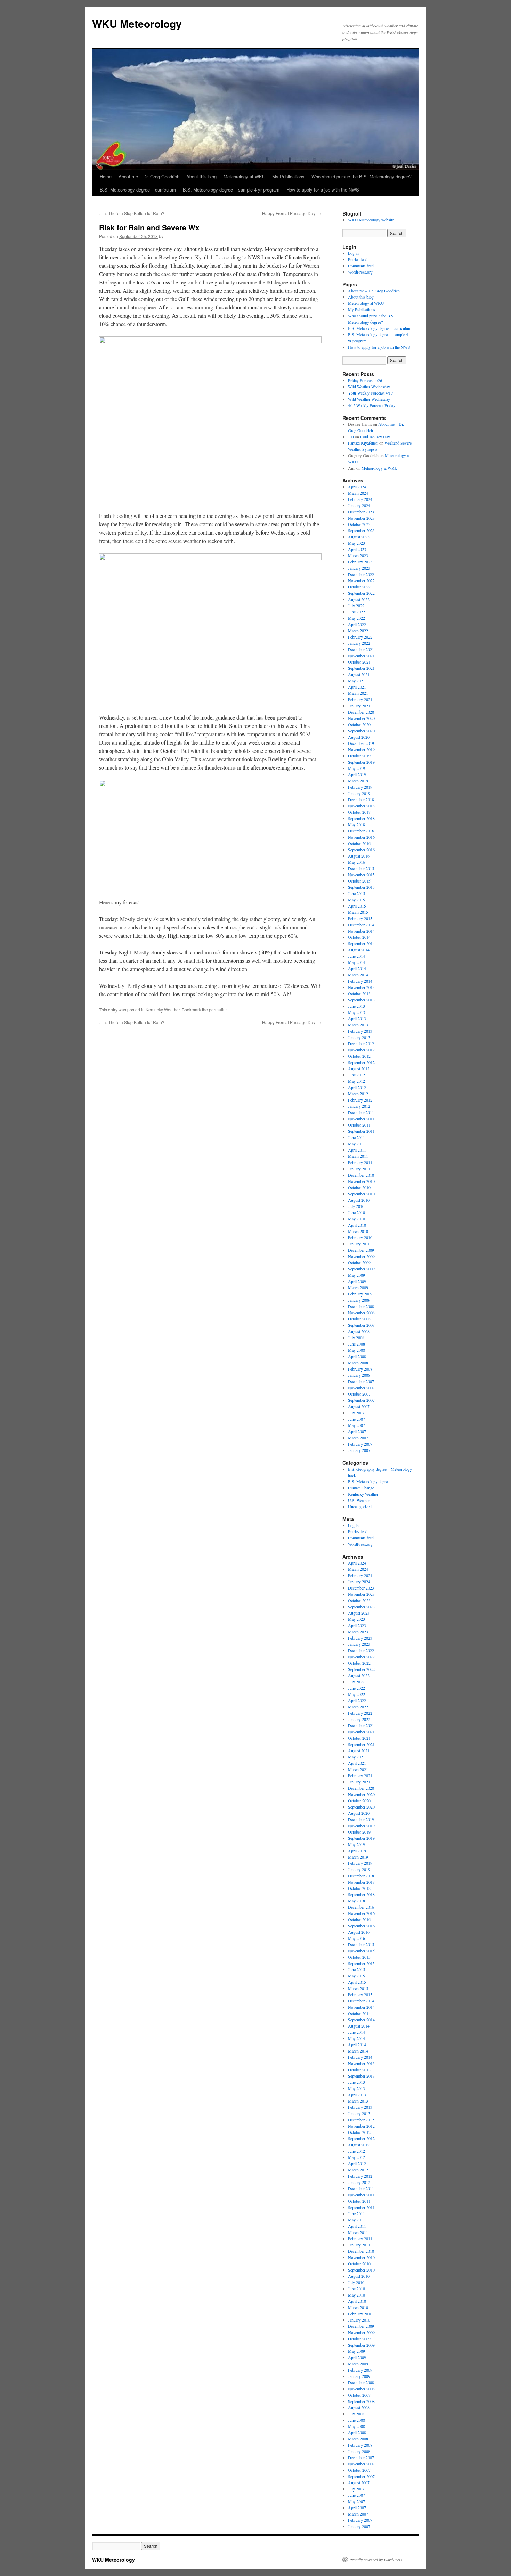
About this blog (201, 176)
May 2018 (356, 824)
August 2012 (359, 1068)
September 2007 (361, 1400)
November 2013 (361, 987)
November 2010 (361, 1181)
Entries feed (358, 259)
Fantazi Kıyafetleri (363, 443)
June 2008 (356, 1344)
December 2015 (361, 868)
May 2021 (356, 681)
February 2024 (360, 499)
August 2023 (359, 537)
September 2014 (361, 943)
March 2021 (358, 693)
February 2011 (360, 1162)
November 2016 (361, 837)
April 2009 (357, 1281)
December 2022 (361, 574)
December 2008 (361, 1306)
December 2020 (361, 712)
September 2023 (361, 530)
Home (106, 176)
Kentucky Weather (163, 1010)
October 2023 (359, 524)
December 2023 (361, 512)
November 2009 (361, 1256)
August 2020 (359, 737)
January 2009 (359, 1300)
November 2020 (361, 718)
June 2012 (356, 1075)
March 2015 (358, 912)
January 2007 (359, 1450)
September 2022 (361, 593)
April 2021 (357, 687)
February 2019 (360, 787)
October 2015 (359, 881)
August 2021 (359, 674)
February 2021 (360, 699)
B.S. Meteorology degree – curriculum (138, 190)
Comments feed (361, 266)
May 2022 (356, 618)
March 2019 (358, 781)
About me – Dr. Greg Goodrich (149, 176)
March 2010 (358, 1231)
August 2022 (359, 599)
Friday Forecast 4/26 (365, 380)
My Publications (288, 176)
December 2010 (361, 1175)
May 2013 (356, 1012)
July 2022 (356, 606)
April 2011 (357, 1150)
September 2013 (361, 1000)
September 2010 (361, 1194)
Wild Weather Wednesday (369, 387)
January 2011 (359, 1169)
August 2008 (359, 1331)
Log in (353, 253)
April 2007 (357, 1431)
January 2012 (359, 1106)
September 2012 (361, 1062)
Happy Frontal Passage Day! (292, 213)
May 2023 (356, 543)
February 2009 (360, 1294)
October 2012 (359, 1056)
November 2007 (361, 1388)
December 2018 (361, 799)
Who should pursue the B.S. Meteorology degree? (362, 176)
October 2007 (359, 1394)
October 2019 (359, 756)
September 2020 (361, 731)
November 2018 (361, 806)
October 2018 (359, 812)
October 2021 (359, 662)
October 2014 (359, 937)
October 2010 (359, 1187)
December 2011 (361, 1112)
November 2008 (361, 1313)
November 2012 (361, 1050)
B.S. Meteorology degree (369, 1481)
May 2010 (356, 1219)
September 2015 (361, 887)
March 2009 (358, 1287)
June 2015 (356, 893)
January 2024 (359, 505)
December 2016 (361, 831)
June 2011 (356, 1137)
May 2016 (356, 862)
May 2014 (356, 962)
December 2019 (361, 743)
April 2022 (357, 624)
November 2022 (361, 580)
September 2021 (361, 668)
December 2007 (361, 1381)
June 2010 (356, 1212)
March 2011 (358, 1156)
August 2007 (359, 1406)
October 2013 (359, 993)
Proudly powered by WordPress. (376, 2560)
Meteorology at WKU (244, 176)
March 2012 (358, 1094)
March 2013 (358, 1025)
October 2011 (359, 1125)
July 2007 (356, 1413)
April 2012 (357, 1087)
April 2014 (357, 968)
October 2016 (359, 843)
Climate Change (361, 1488)
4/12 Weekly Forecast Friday (372, 405)
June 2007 (356, 1419)
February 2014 (360, 981)
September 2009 (361, 1269)
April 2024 (357, 487)
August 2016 (359, 856)
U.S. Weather (359, 1500)
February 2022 (360, 637)
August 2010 (359, 1200)
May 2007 (356, 1425)
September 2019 (361, 762)
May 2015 (356, 900)
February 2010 (360, 1237)
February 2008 (360, 1369)
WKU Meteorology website (371, 220)
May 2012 (356, 1081)
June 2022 (356, 612)
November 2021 (361, 656)
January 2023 (359, 568)
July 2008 (356, 1338)
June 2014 (356, 956)
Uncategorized (360, 1506)
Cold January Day (375, 437)
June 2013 (356, 1006)
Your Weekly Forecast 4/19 (370, 393)
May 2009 (356, 1275)
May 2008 (356, 1350)
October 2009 (359, 1262)
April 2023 (357, 549)
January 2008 (359, 1375)
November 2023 (361, 518)
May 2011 (356, 1144)
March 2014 (358, 975)
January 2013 (359, 1037)
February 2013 (360, 1031)
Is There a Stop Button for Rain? (132, 213)
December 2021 (361, 649)
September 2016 (361, 850)
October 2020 (359, 724)
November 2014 (361, 931)
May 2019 (356, 768)
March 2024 (358, 493)
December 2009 (361, 1250)
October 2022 (359, 587)
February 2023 (360, 562)
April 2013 (357, 1018)
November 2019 (361, 749)
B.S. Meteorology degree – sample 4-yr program (231, 190)
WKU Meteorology (137, 23)
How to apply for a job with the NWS (323, 190)
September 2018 (361, 818)
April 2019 (357, 774)
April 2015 (357, 906)
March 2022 (358, 631)
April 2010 (357, 1225)
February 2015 (360, 918)
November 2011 (361, 1119)
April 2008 (357, 1356)
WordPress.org (360, 272)
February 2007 (360, 1444)
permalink (218, 1010)
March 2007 (358, 1438)
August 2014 (359, 950)
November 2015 (361, 875)
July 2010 (356, 1206)
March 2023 (358, 555)
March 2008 (358, 1363)
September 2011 (361, 1131)
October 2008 (359, 1319)
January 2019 (359, 793)
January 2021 (359, 706)
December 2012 (361, 1043)
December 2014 (361, 925)
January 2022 (359, 643)
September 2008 (361, 1325)
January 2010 (359, 1244)
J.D (351, 437)
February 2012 (360, 1100)
